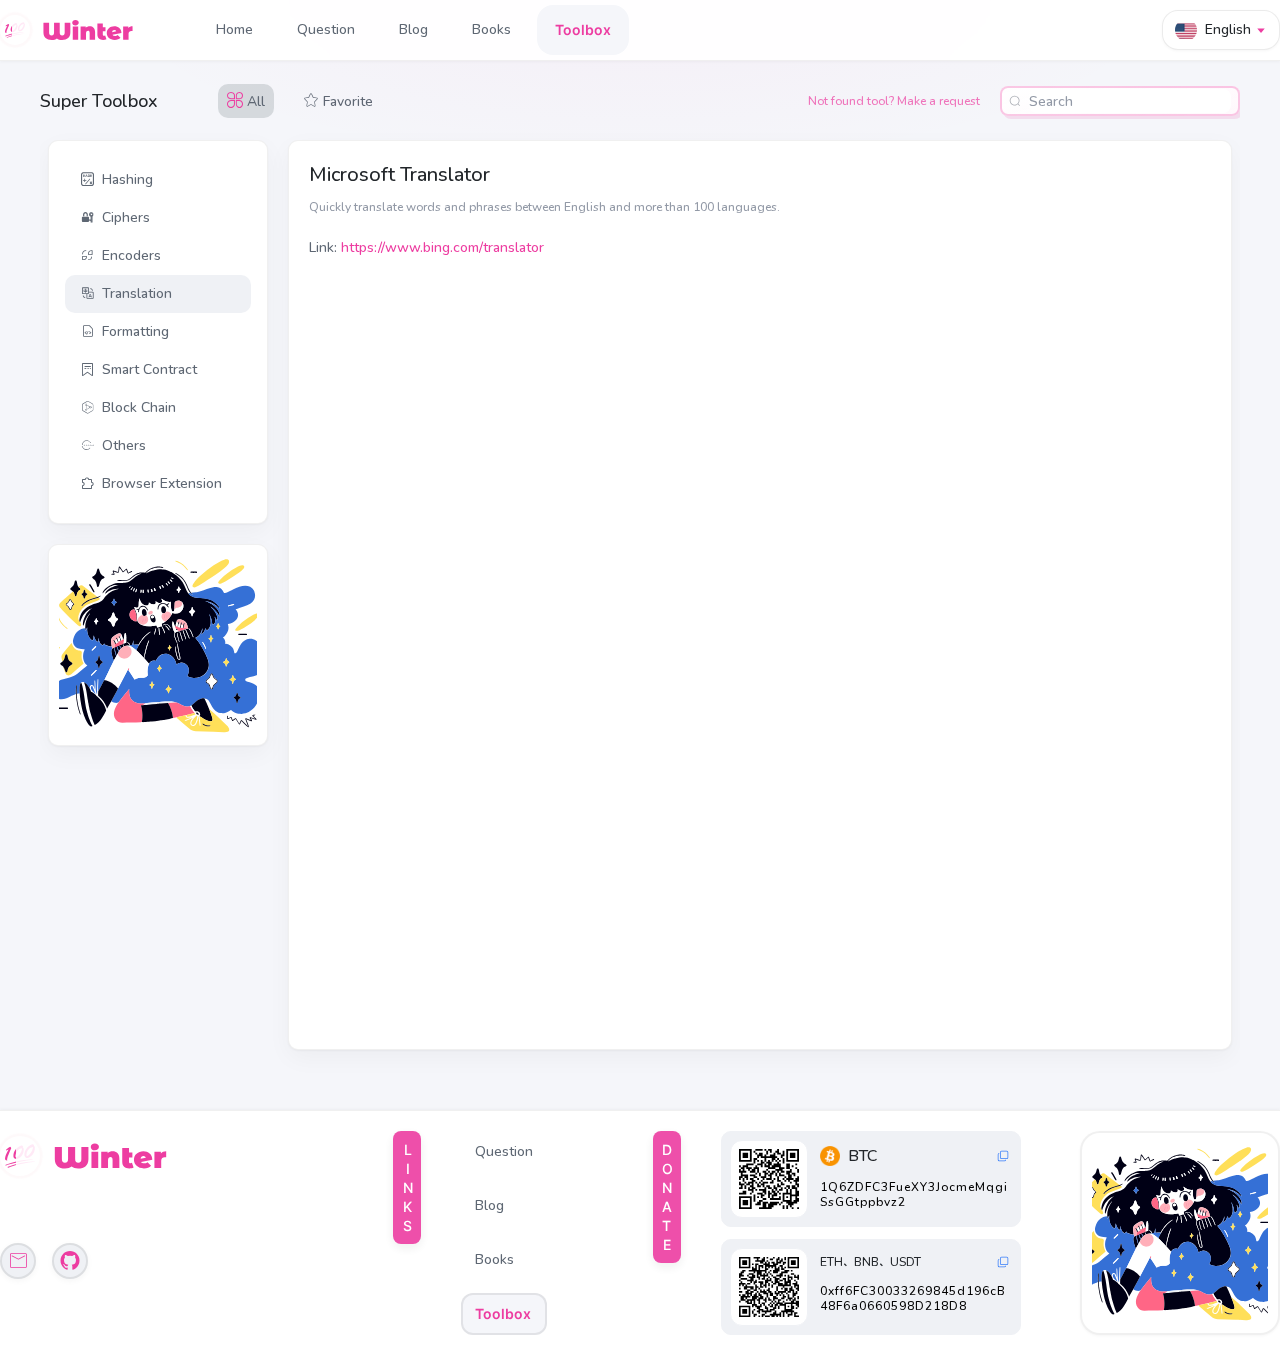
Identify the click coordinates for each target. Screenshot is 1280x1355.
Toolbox (583, 29)
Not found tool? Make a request (894, 101)
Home (234, 29)
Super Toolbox (99, 101)
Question (326, 29)
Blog (413, 29)
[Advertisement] (149, 645)
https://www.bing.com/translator (442, 247)
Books (491, 29)
